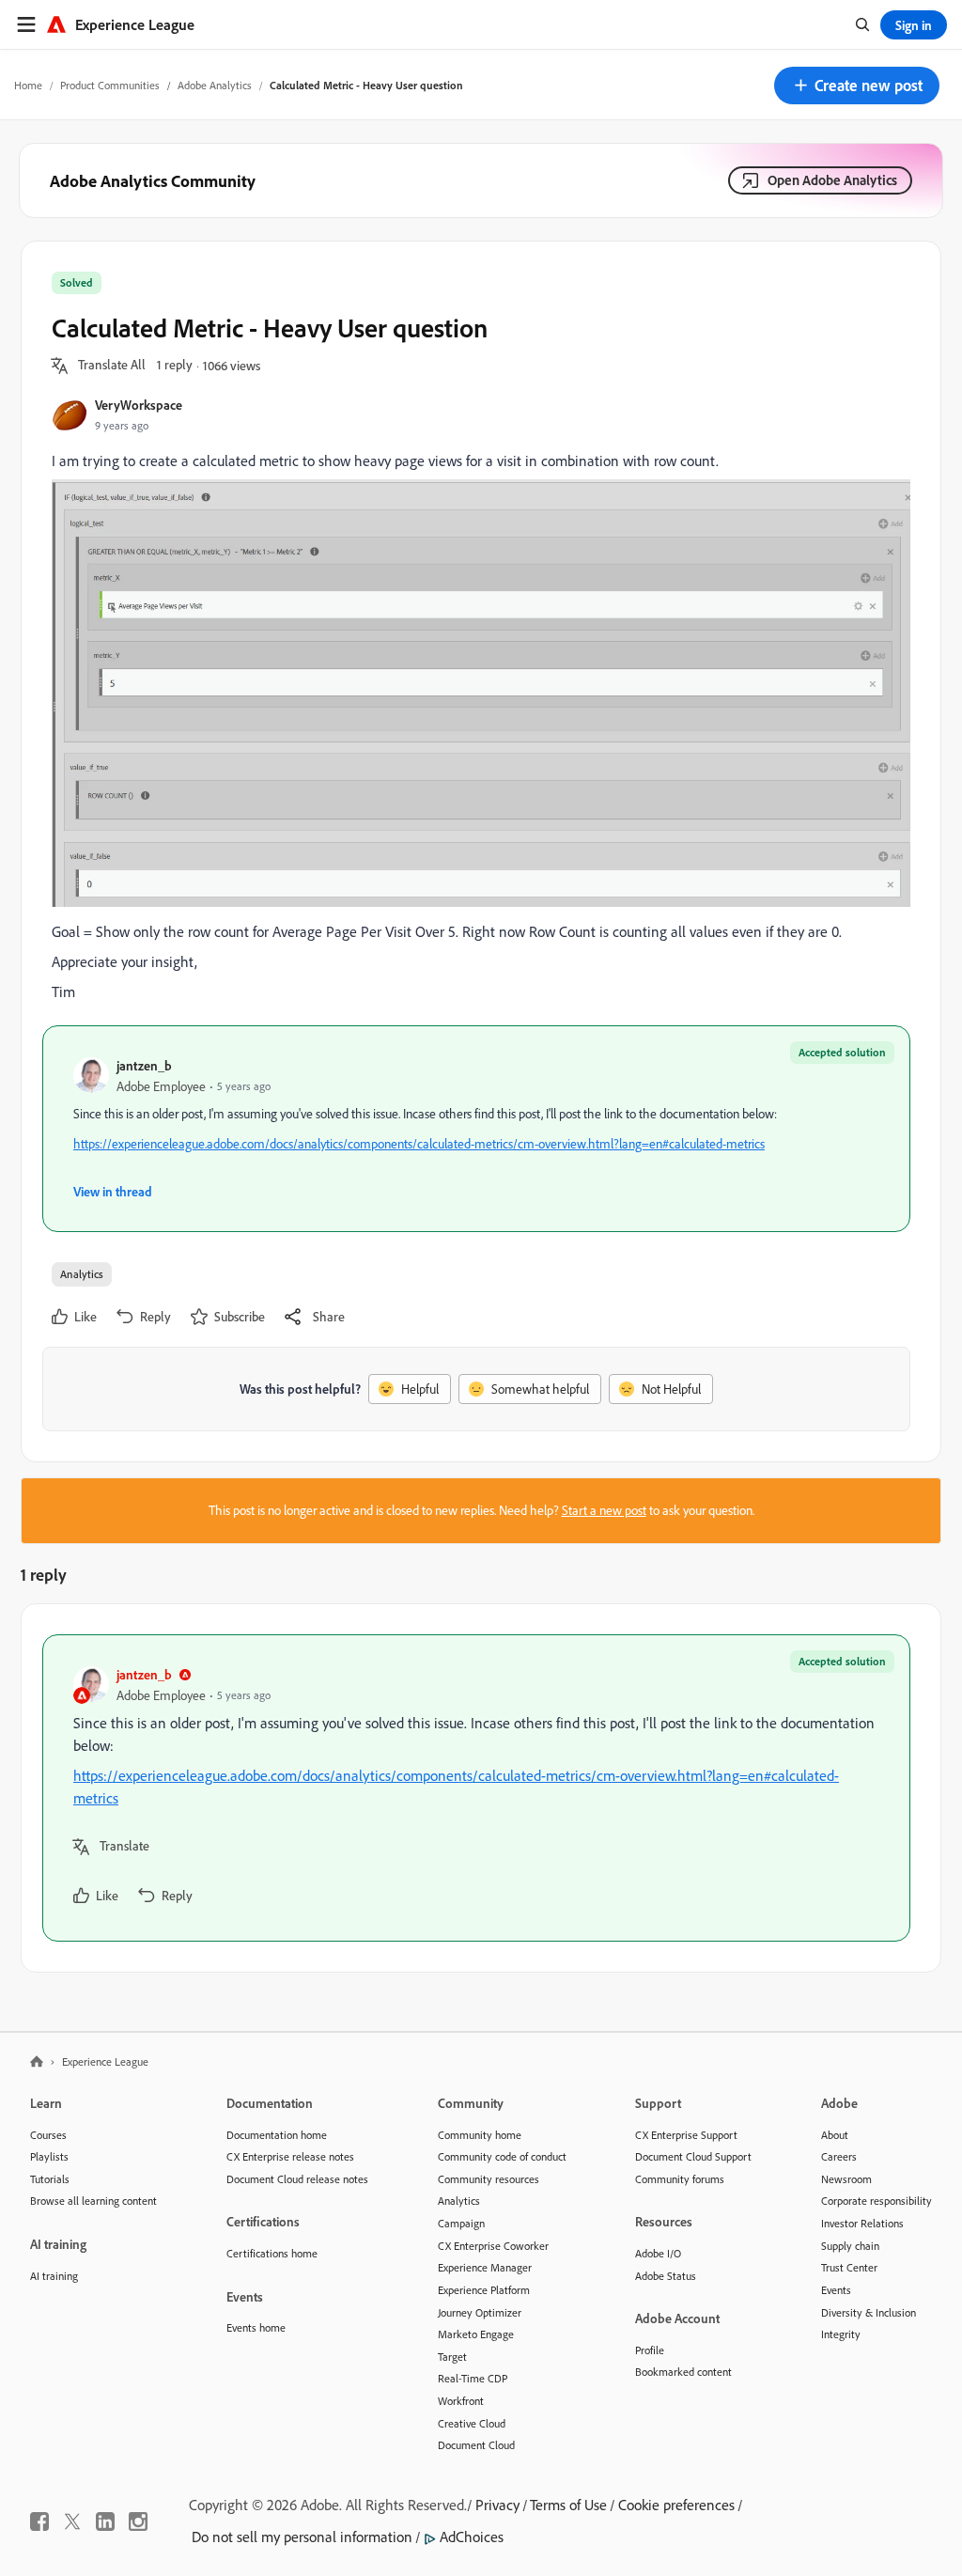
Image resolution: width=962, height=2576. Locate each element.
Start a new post (604, 1510)
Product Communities (110, 85)
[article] (476, 1788)
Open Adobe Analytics (832, 180)
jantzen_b (144, 1065)
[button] (857, 86)
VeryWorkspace (139, 405)
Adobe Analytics (215, 85)
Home (28, 85)
